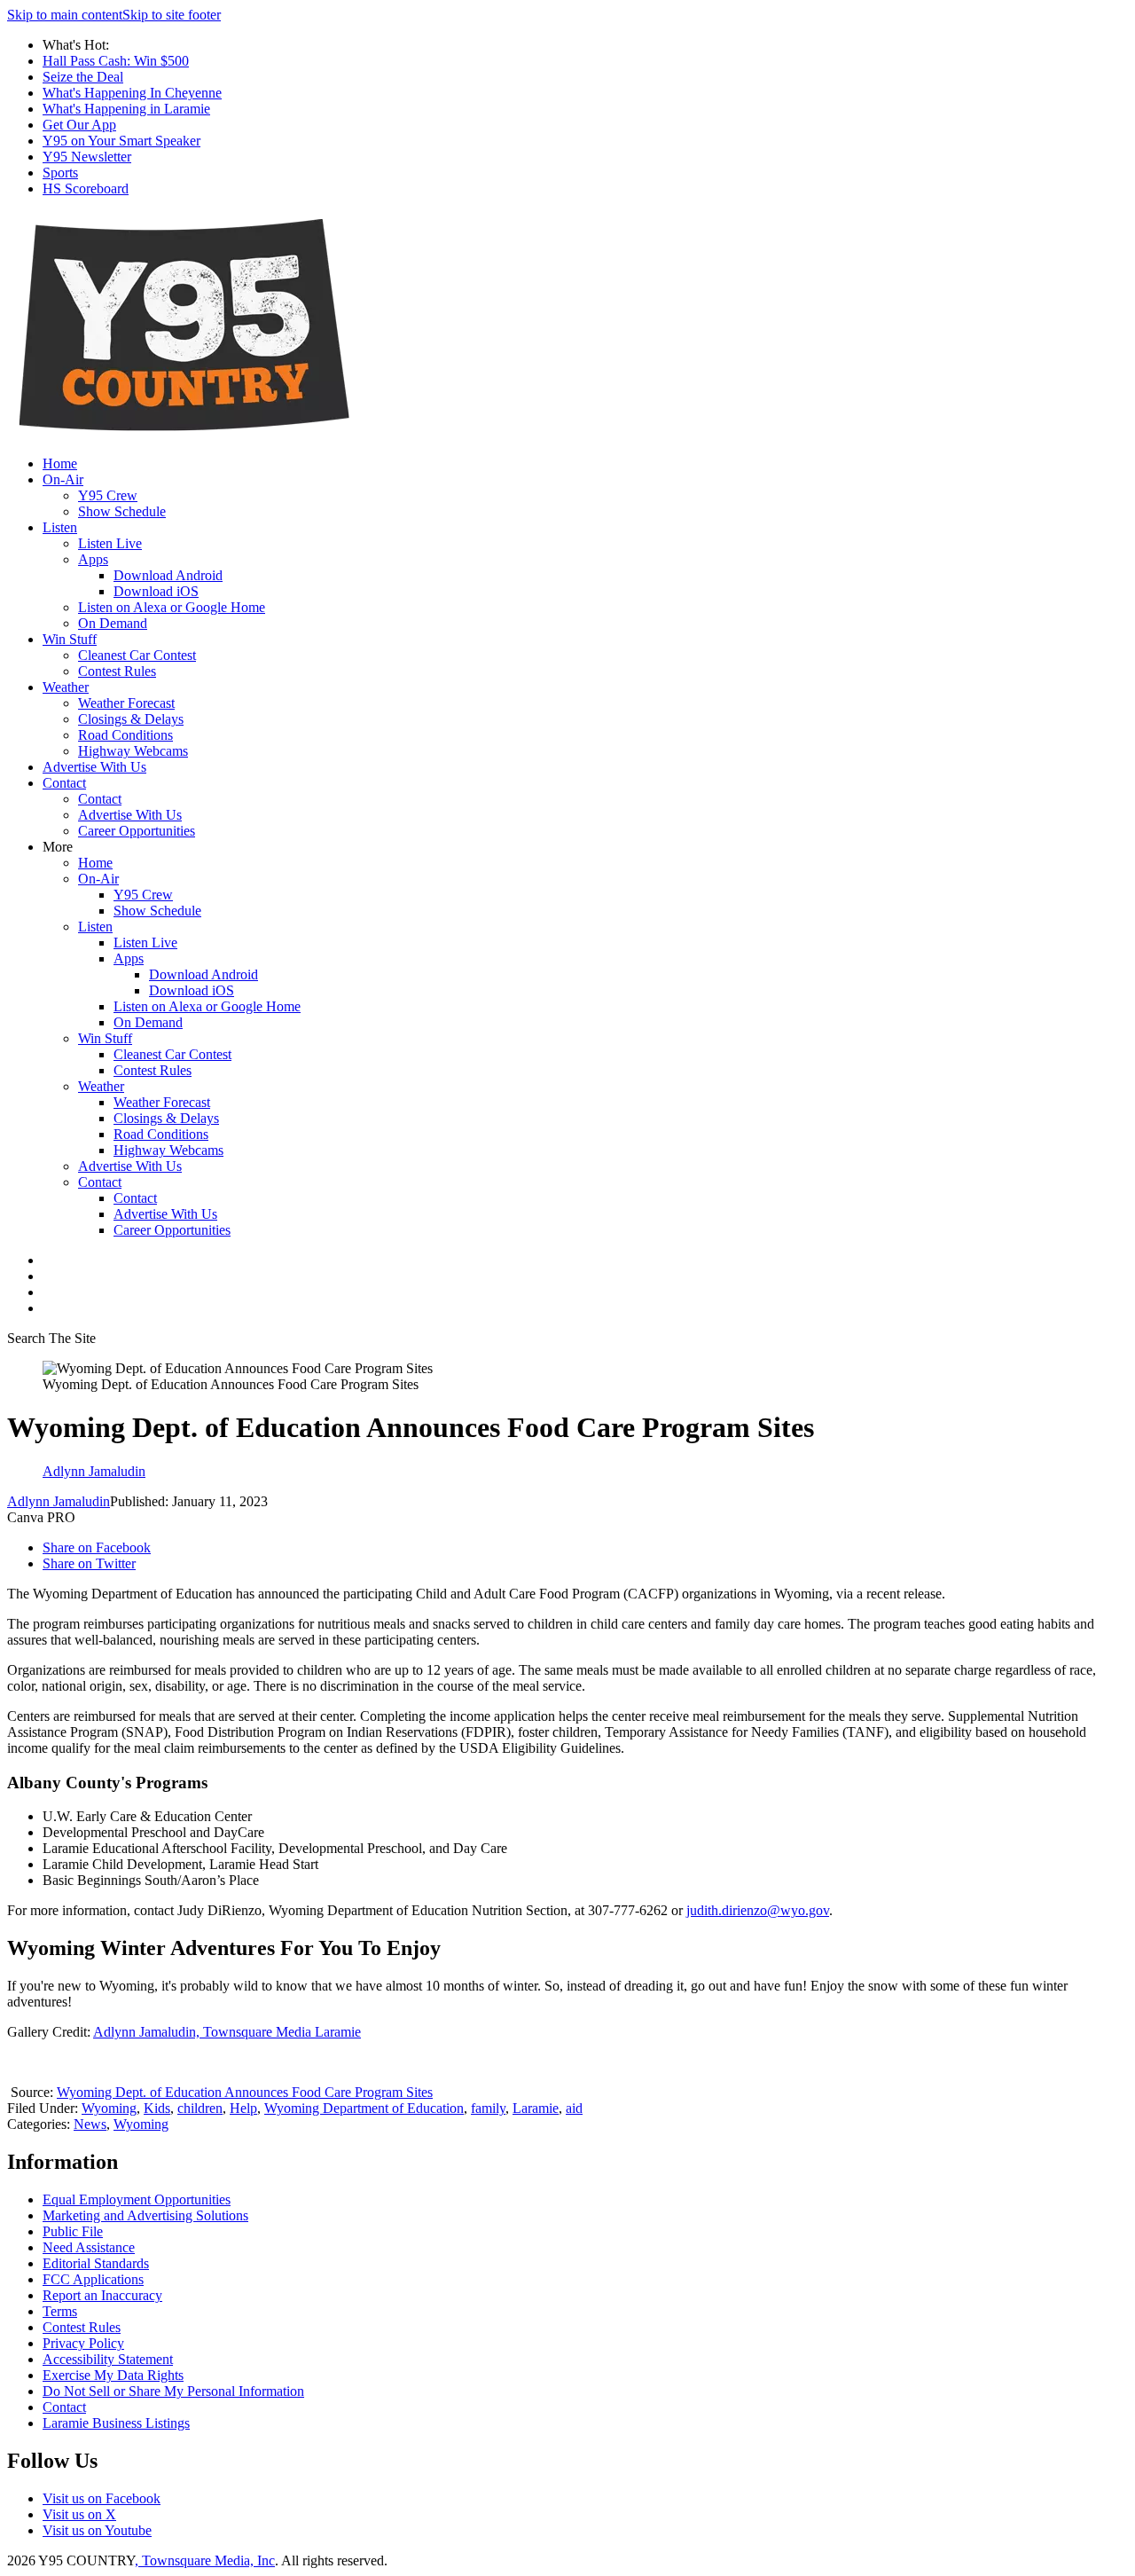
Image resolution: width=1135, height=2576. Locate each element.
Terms (60, 2311)
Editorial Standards (96, 2263)
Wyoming (109, 2108)
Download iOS (156, 591)
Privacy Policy (83, 2343)
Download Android (168, 575)
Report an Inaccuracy (102, 2295)
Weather (66, 687)
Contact (64, 783)
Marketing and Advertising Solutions (145, 2215)
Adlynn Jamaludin (59, 1501)
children (200, 2108)
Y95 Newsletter (87, 157)
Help (243, 2108)
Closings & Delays (131, 719)
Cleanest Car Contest (137, 655)
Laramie (536, 2108)
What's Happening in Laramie (126, 109)
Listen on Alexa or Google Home (172, 607)
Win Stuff (70, 639)
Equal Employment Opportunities (137, 2199)
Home (60, 463)
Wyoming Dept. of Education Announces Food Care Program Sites (245, 2092)
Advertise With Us (94, 767)
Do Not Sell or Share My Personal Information (173, 2391)
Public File (73, 2231)
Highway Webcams (133, 751)
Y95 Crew (108, 495)
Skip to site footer (172, 15)
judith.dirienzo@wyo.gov (758, 1910)
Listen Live (110, 543)
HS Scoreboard (86, 188)
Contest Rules (117, 671)
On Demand (113, 623)
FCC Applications (93, 2279)
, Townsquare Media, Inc (205, 2560)
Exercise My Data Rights (113, 2375)
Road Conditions (125, 735)
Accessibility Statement (108, 2359)
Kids (157, 2108)
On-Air (63, 479)
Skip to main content (65, 15)
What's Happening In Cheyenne (132, 93)
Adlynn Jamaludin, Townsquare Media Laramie (227, 2032)
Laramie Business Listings (116, 2423)
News (90, 2124)
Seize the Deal (83, 77)
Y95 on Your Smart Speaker (121, 141)
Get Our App (79, 125)
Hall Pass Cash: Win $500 (116, 61)
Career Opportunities (137, 831)
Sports (60, 173)
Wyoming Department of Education (364, 2108)
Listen (60, 527)
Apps (93, 559)
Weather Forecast (126, 703)
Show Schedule (122, 511)
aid (574, 2108)
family (488, 2108)
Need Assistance (89, 2247)
